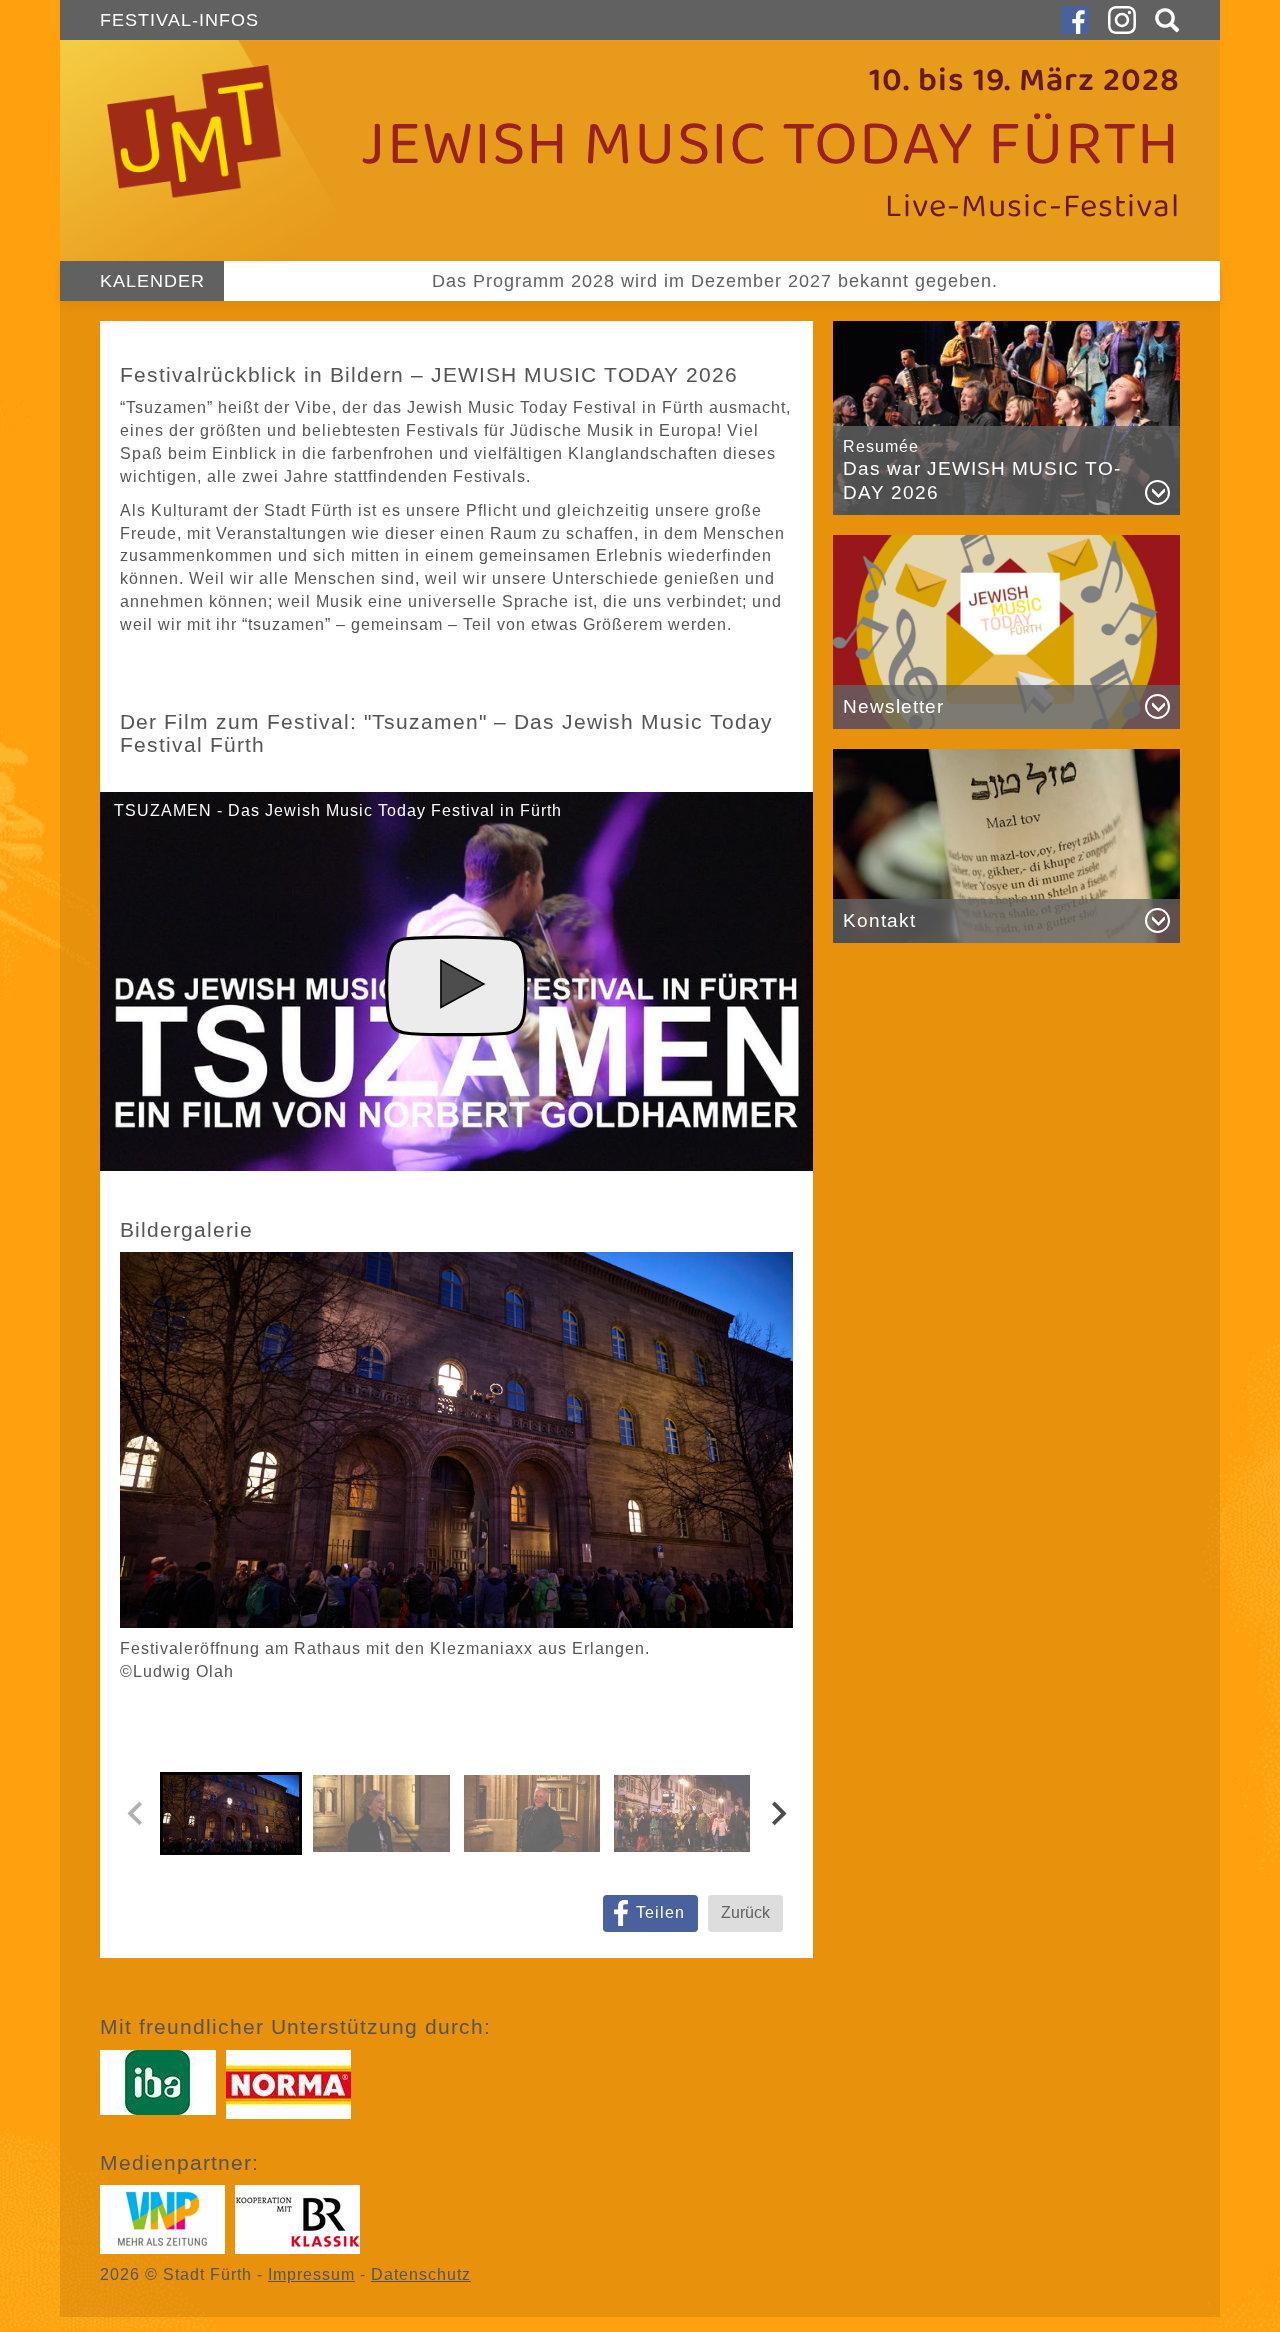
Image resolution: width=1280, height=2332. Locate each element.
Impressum (311, 2274)
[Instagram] (1122, 20)
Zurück (745, 1912)
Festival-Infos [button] (179, 20)
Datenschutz (421, 2274)
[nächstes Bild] (777, 1814)
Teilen (660, 1912)
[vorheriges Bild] (136, 1814)
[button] (1162, 20)
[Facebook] (1075, 20)
